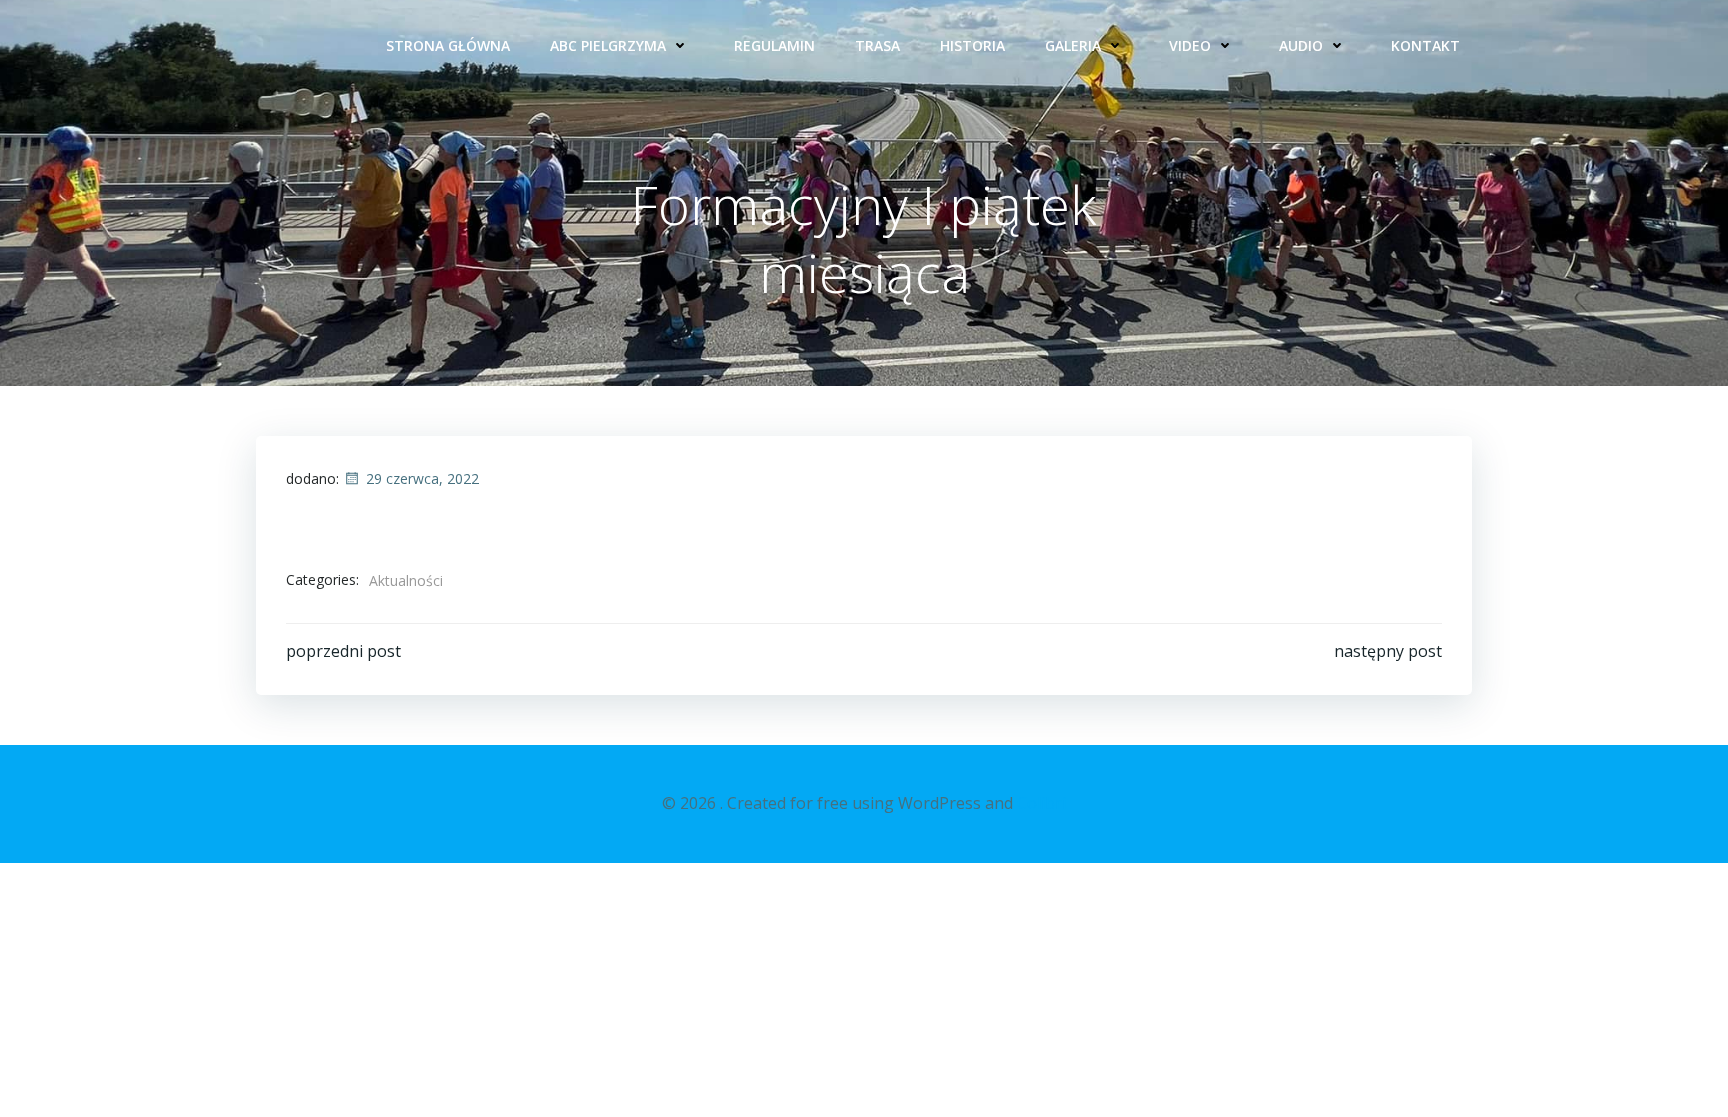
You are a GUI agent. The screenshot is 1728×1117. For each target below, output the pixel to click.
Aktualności (406, 580)
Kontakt (1425, 45)
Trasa (877, 45)
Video (1190, 45)
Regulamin (774, 45)
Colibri (1041, 803)
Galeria (1073, 45)
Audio (1301, 45)
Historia (972, 45)
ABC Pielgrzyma (608, 45)
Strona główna (448, 45)
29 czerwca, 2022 (422, 478)
